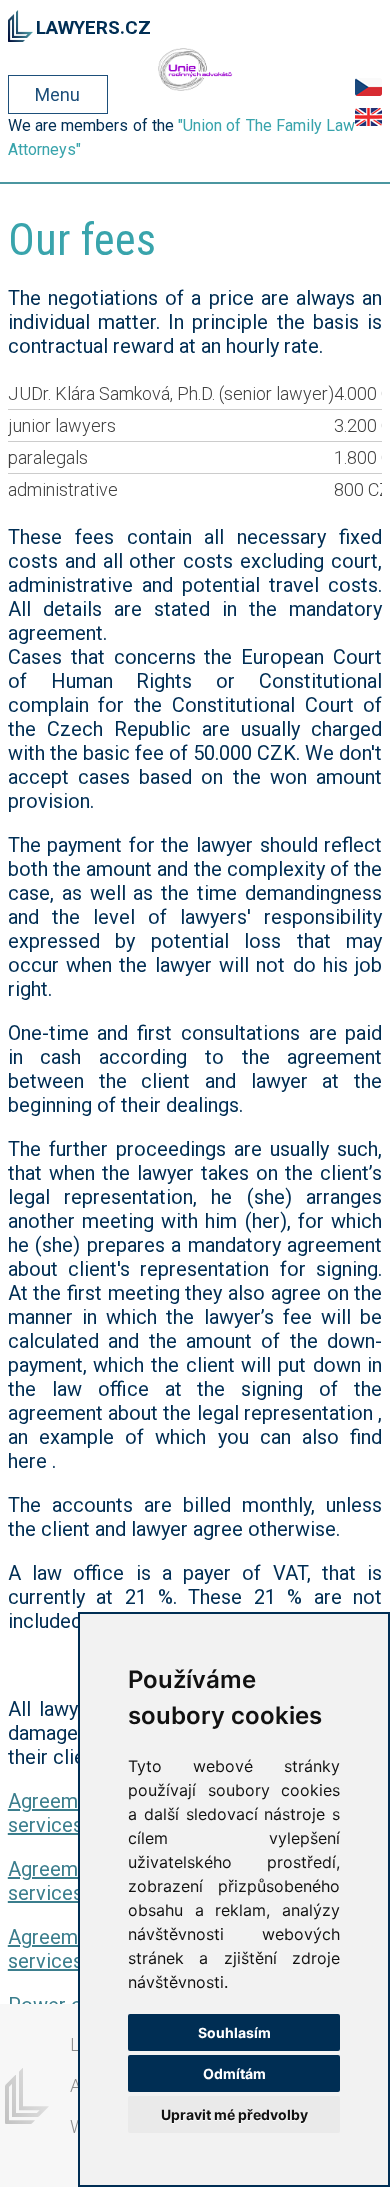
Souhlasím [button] (234, 2032)
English (368, 117)
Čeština (368, 87)
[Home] (20, 23)
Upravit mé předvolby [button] (234, 2114)
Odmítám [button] (234, 2073)
